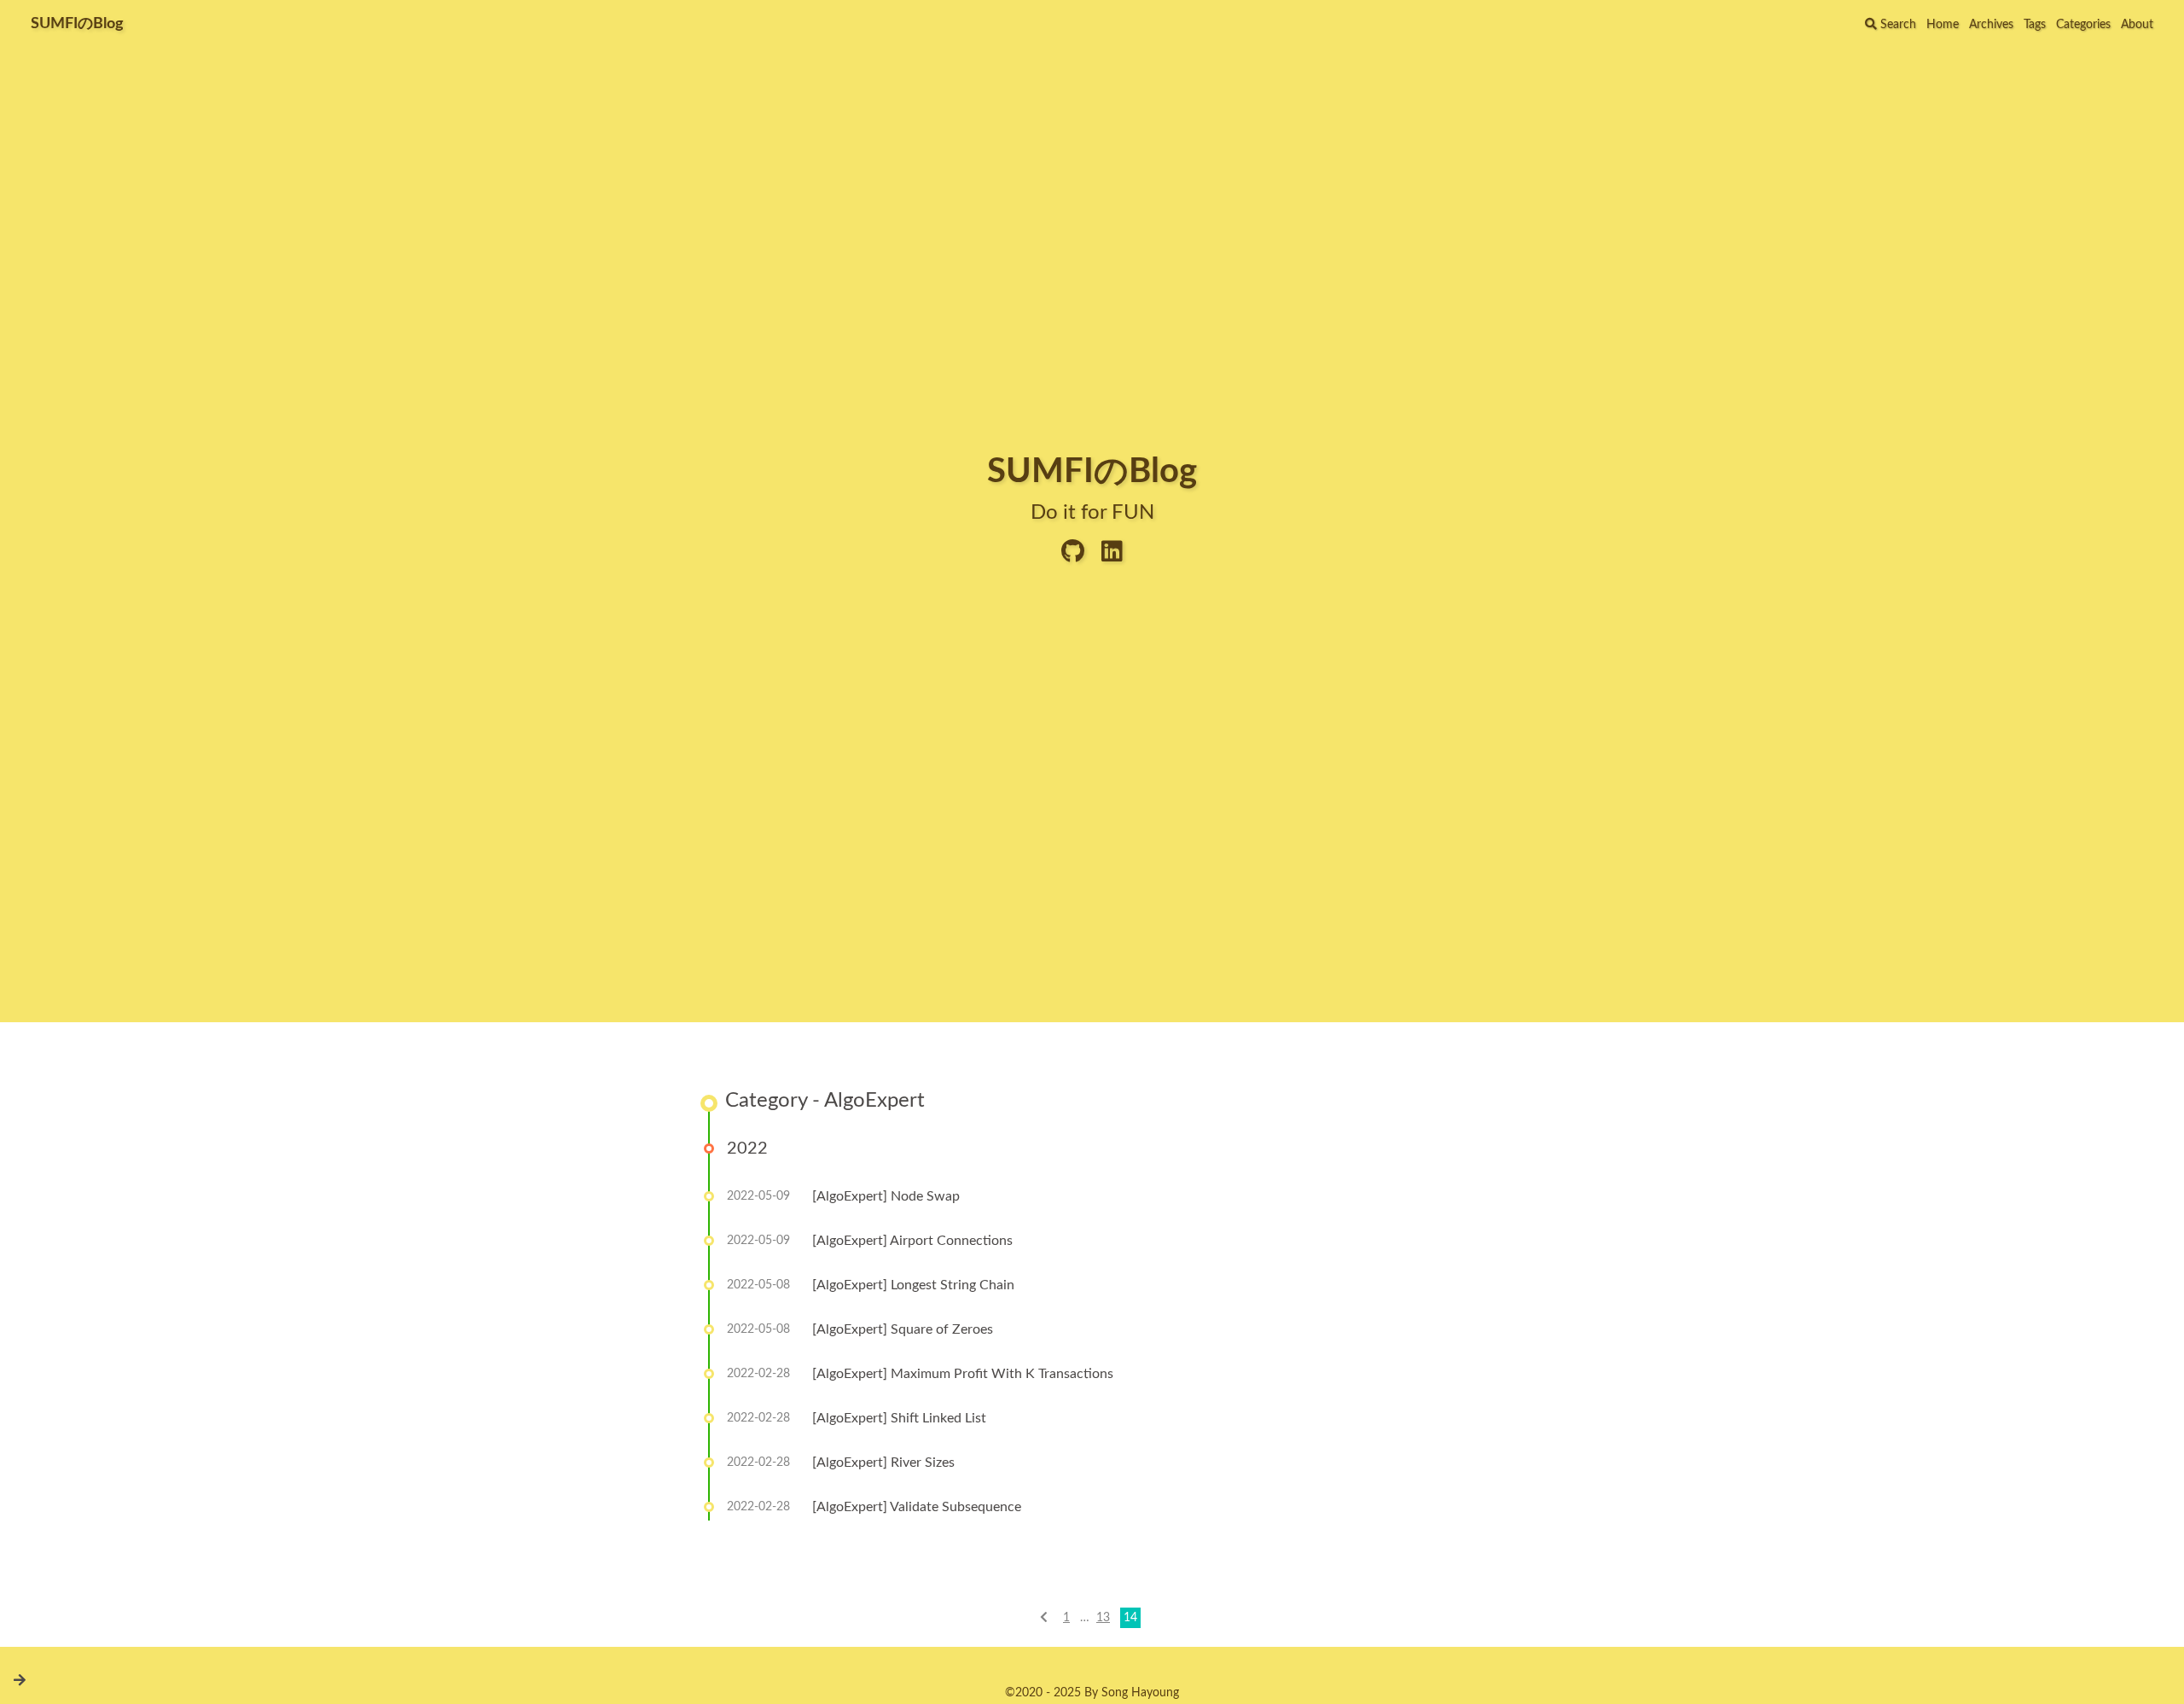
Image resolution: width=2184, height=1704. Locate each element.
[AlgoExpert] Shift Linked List (899, 1418)
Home (1943, 25)
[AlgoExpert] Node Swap (886, 1196)
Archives (1991, 25)
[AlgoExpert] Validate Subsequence (917, 1507)
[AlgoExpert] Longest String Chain (913, 1285)
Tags (2035, 25)
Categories (2083, 25)
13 (1103, 1618)
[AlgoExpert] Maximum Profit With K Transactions (963, 1374)
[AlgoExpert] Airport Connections (912, 1241)
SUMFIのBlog (77, 24)
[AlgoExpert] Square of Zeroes (903, 1329)
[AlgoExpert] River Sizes (883, 1463)
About (2137, 25)
